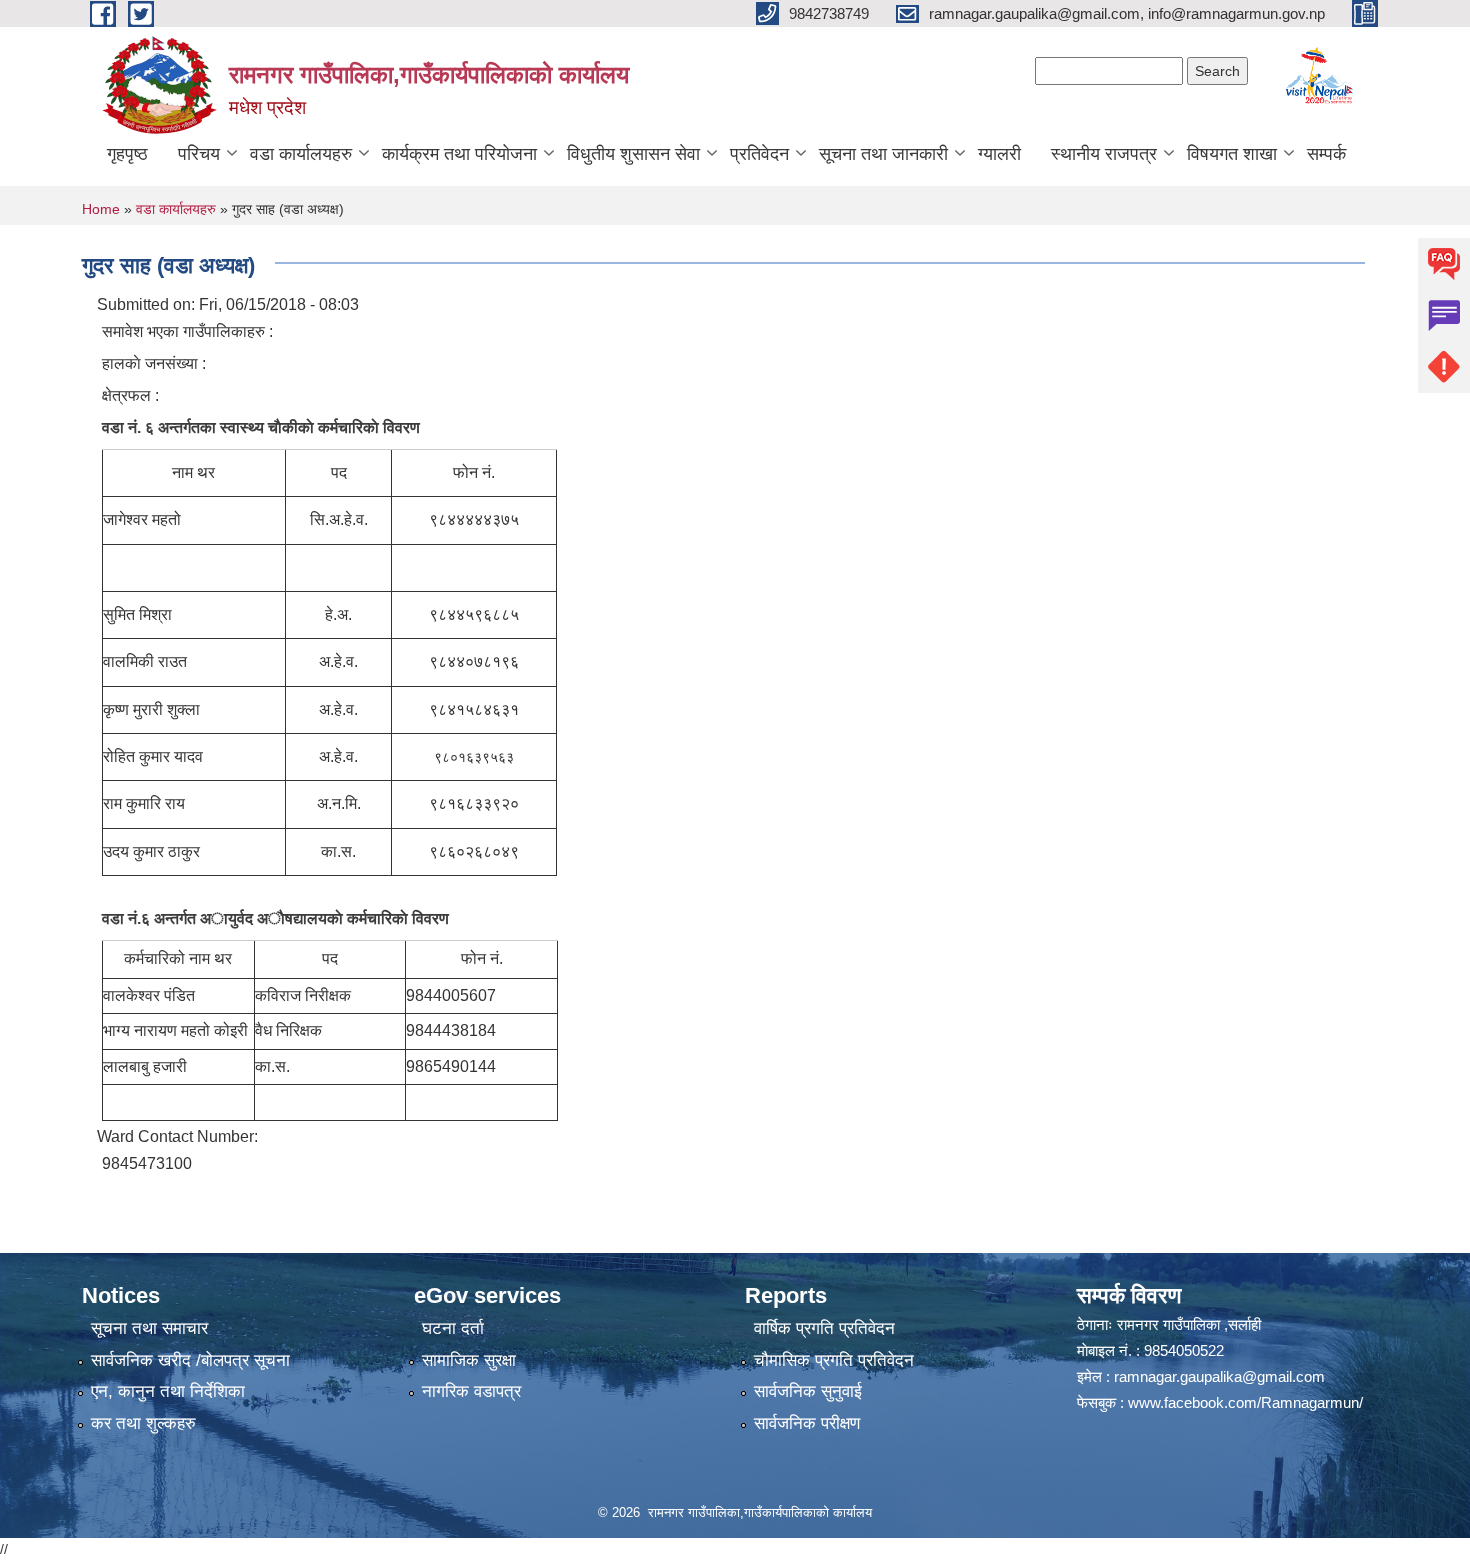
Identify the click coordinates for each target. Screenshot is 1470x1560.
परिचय (199, 154)
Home (101, 209)
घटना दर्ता (453, 1328)
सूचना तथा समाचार (149, 1328)
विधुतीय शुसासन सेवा (633, 154)
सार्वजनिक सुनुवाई (808, 1391)
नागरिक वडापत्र (471, 1391)
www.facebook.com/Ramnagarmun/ (1245, 1402)
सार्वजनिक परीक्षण (807, 1423)
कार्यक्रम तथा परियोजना (459, 154)
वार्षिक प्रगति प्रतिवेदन (824, 1328)
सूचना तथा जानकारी (883, 154)
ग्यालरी (999, 154)
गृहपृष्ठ (127, 154)
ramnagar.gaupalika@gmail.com (1219, 1376)
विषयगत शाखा (1232, 154)
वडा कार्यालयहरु (301, 154)
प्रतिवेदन (759, 154)
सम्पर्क (1326, 154)
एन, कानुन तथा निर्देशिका (168, 1391)
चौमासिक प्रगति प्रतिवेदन (834, 1360)
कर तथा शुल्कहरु (143, 1423)
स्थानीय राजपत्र (1104, 154)
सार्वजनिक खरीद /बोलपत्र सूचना (190, 1360)
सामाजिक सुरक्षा (469, 1360)
